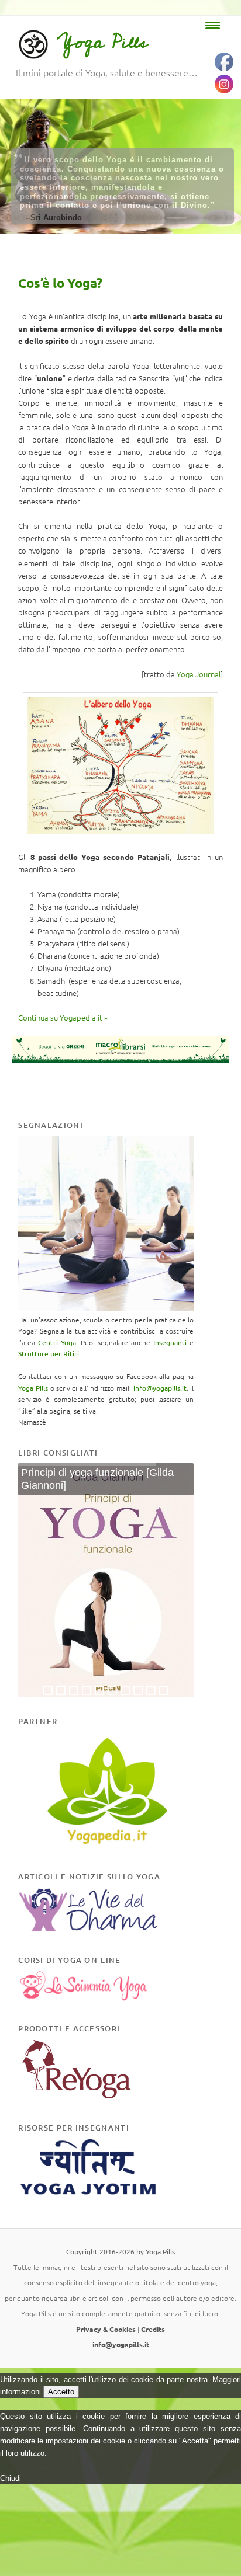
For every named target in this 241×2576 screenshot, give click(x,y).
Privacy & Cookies (106, 2329)
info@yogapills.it (160, 1388)
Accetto (61, 2392)
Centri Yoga (57, 1342)
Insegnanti (170, 1342)
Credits (153, 2329)
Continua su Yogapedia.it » (63, 1017)
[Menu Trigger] (213, 25)
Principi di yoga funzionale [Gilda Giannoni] (97, 1479)
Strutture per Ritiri (49, 1353)
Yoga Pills (102, 42)
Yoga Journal (199, 674)
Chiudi (11, 2478)
